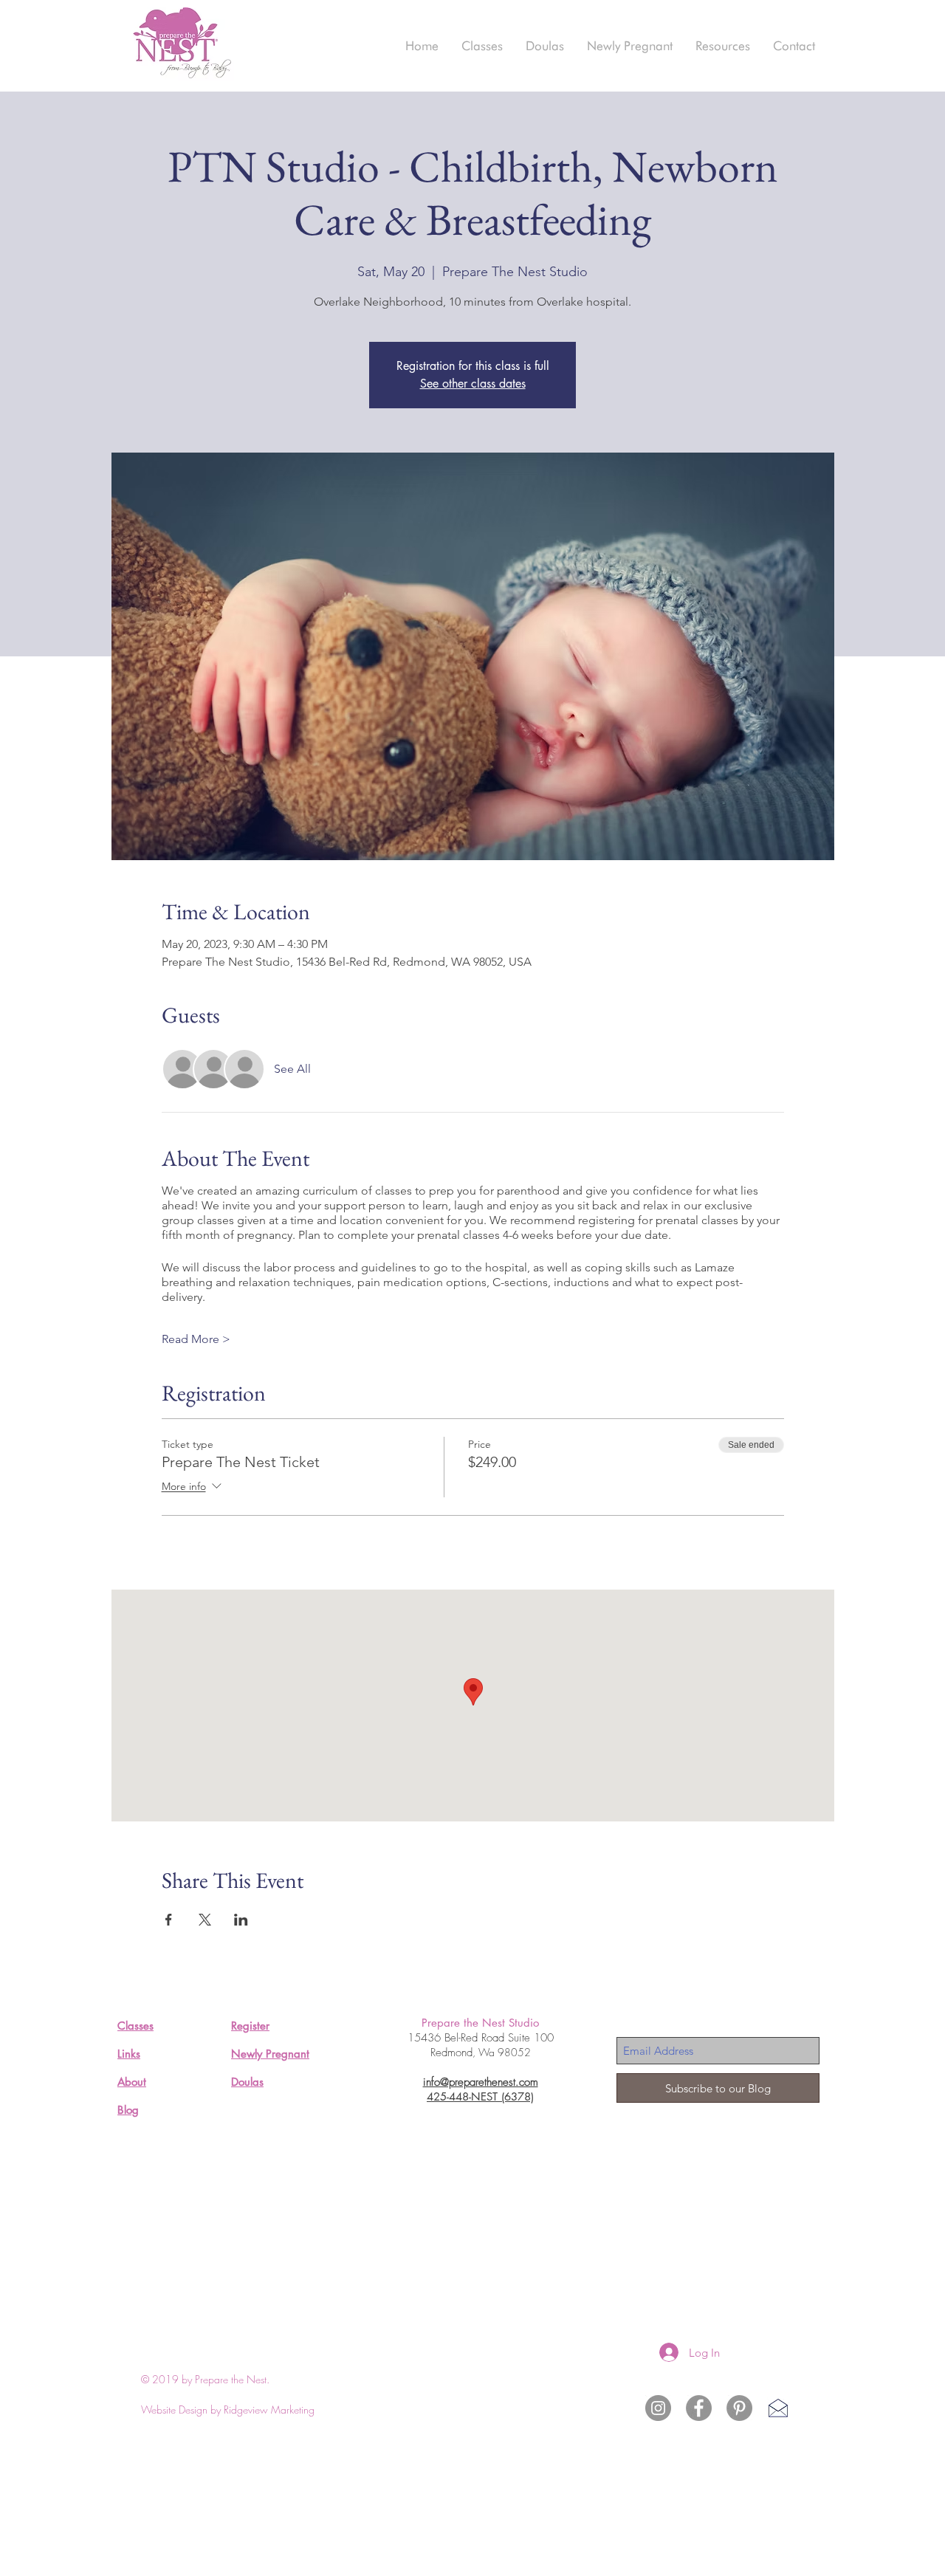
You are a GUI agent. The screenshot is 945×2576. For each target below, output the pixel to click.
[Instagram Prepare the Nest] (658, 2408)
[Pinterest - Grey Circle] (739, 2408)
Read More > (196, 1339)
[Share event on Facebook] (169, 1920)
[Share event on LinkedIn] (241, 1920)
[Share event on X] (205, 1920)
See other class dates (473, 384)
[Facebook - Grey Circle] (699, 2408)
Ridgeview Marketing (269, 2410)
